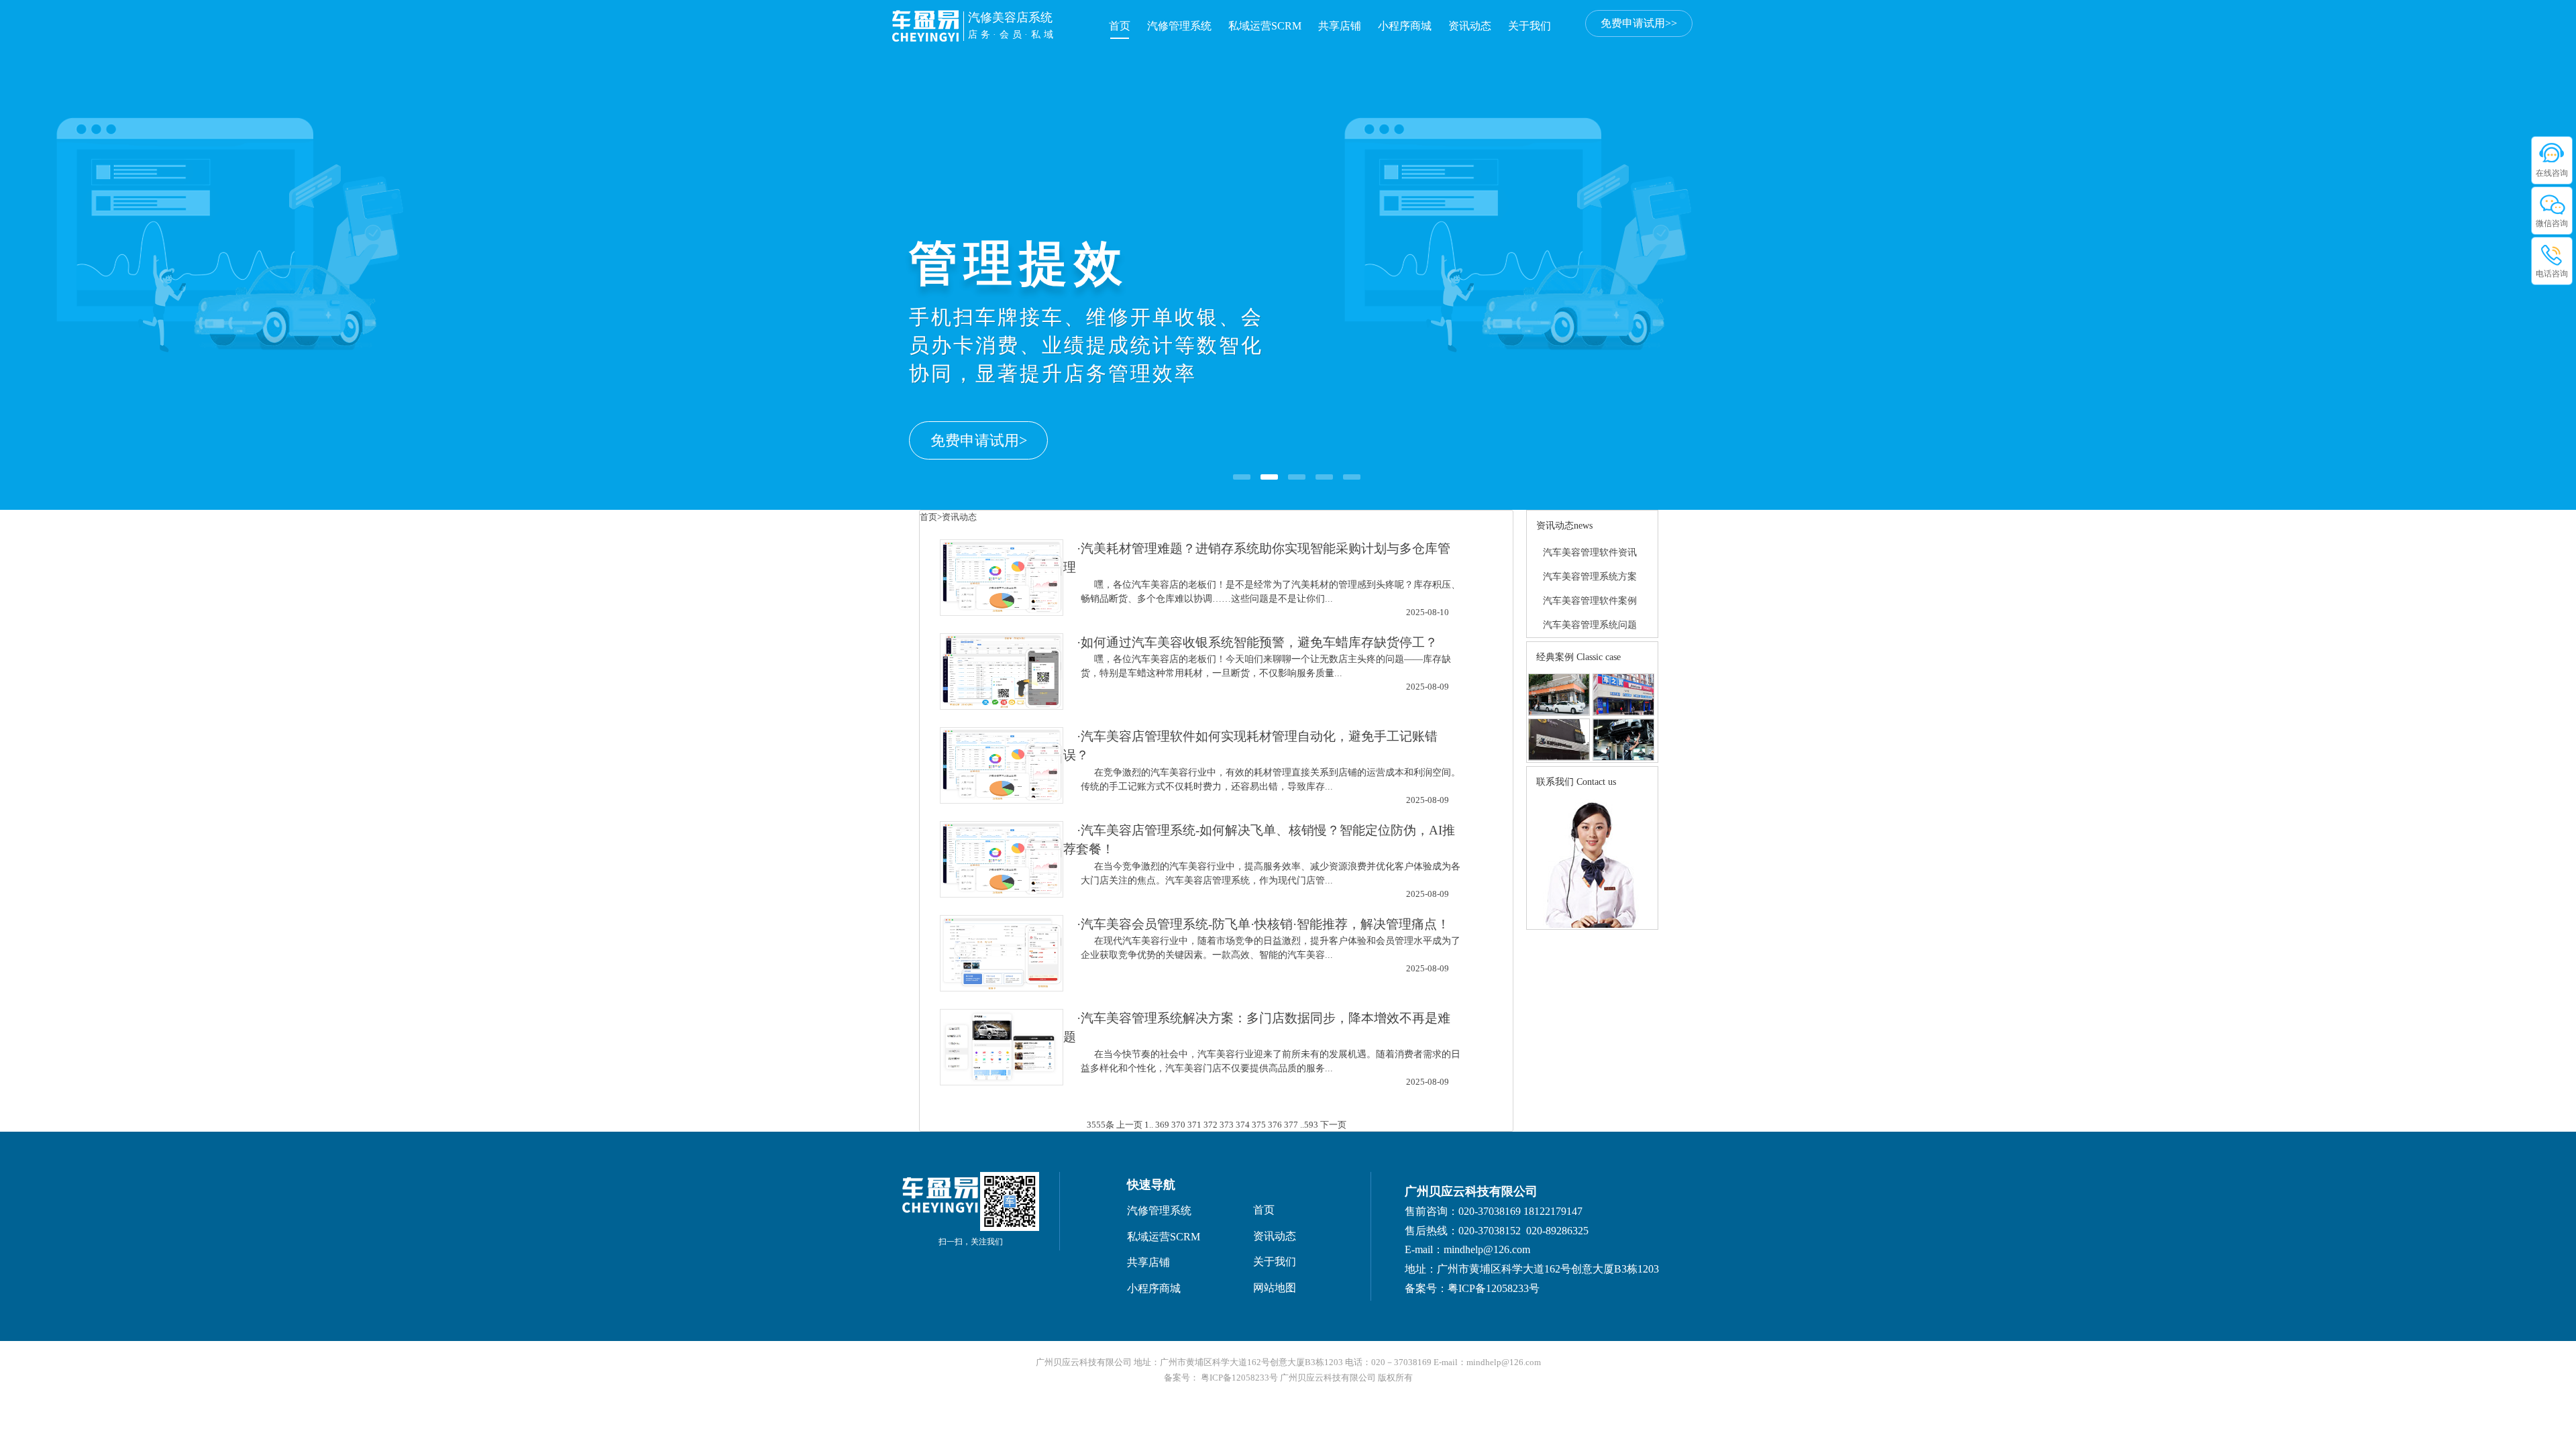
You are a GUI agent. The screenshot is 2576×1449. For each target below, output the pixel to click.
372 (1211, 1125)
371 (1194, 1125)
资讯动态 (1470, 26)
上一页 (1129, 1125)
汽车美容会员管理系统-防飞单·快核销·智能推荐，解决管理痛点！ (1265, 924)
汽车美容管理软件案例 (1590, 601)
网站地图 (1275, 1288)
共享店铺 (1340, 26)
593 (1311, 1125)
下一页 (1333, 1125)
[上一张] (117, 227)
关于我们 (1529, 26)
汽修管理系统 (1179, 26)
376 (1275, 1125)
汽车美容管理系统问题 (1590, 625)
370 (1178, 1125)
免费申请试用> (979, 440)
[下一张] (2459, 227)
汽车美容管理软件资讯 (1590, 552)
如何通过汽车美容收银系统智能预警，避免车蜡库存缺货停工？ (1259, 642)
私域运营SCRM (1265, 26)
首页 (1120, 26)
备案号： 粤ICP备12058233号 (1222, 1378)
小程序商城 (1405, 26)
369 (1162, 1125)
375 (1259, 1125)
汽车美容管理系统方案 (1590, 577)
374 (1243, 1125)
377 (1291, 1125)
